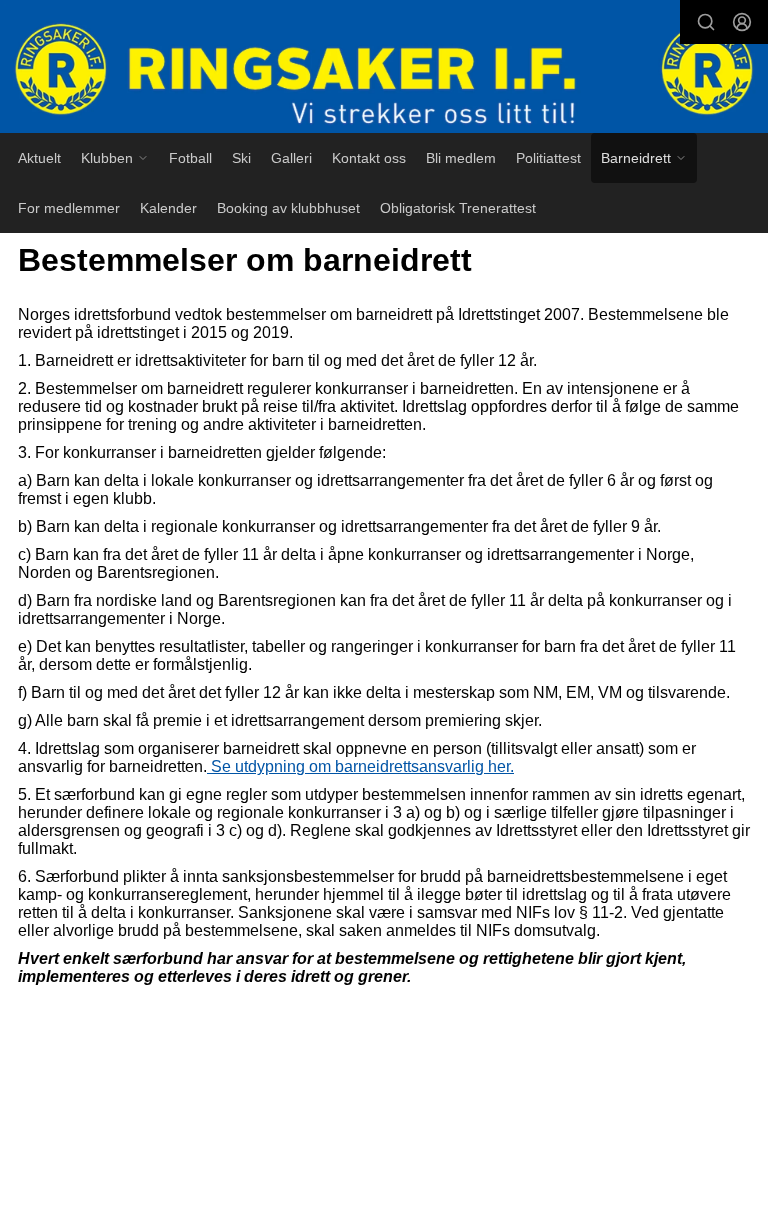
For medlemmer (69, 208)
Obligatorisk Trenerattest (458, 208)
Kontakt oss (369, 158)
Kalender (168, 208)
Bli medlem (461, 158)
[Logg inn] (742, 22)
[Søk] (706, 22)
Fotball (190, 158)
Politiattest (548, 158)
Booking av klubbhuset (288, 208)
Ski (241, 158)
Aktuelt (39, 158)
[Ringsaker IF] (384, 68)
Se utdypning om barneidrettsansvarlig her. (360, 766)
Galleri (291, 158)
